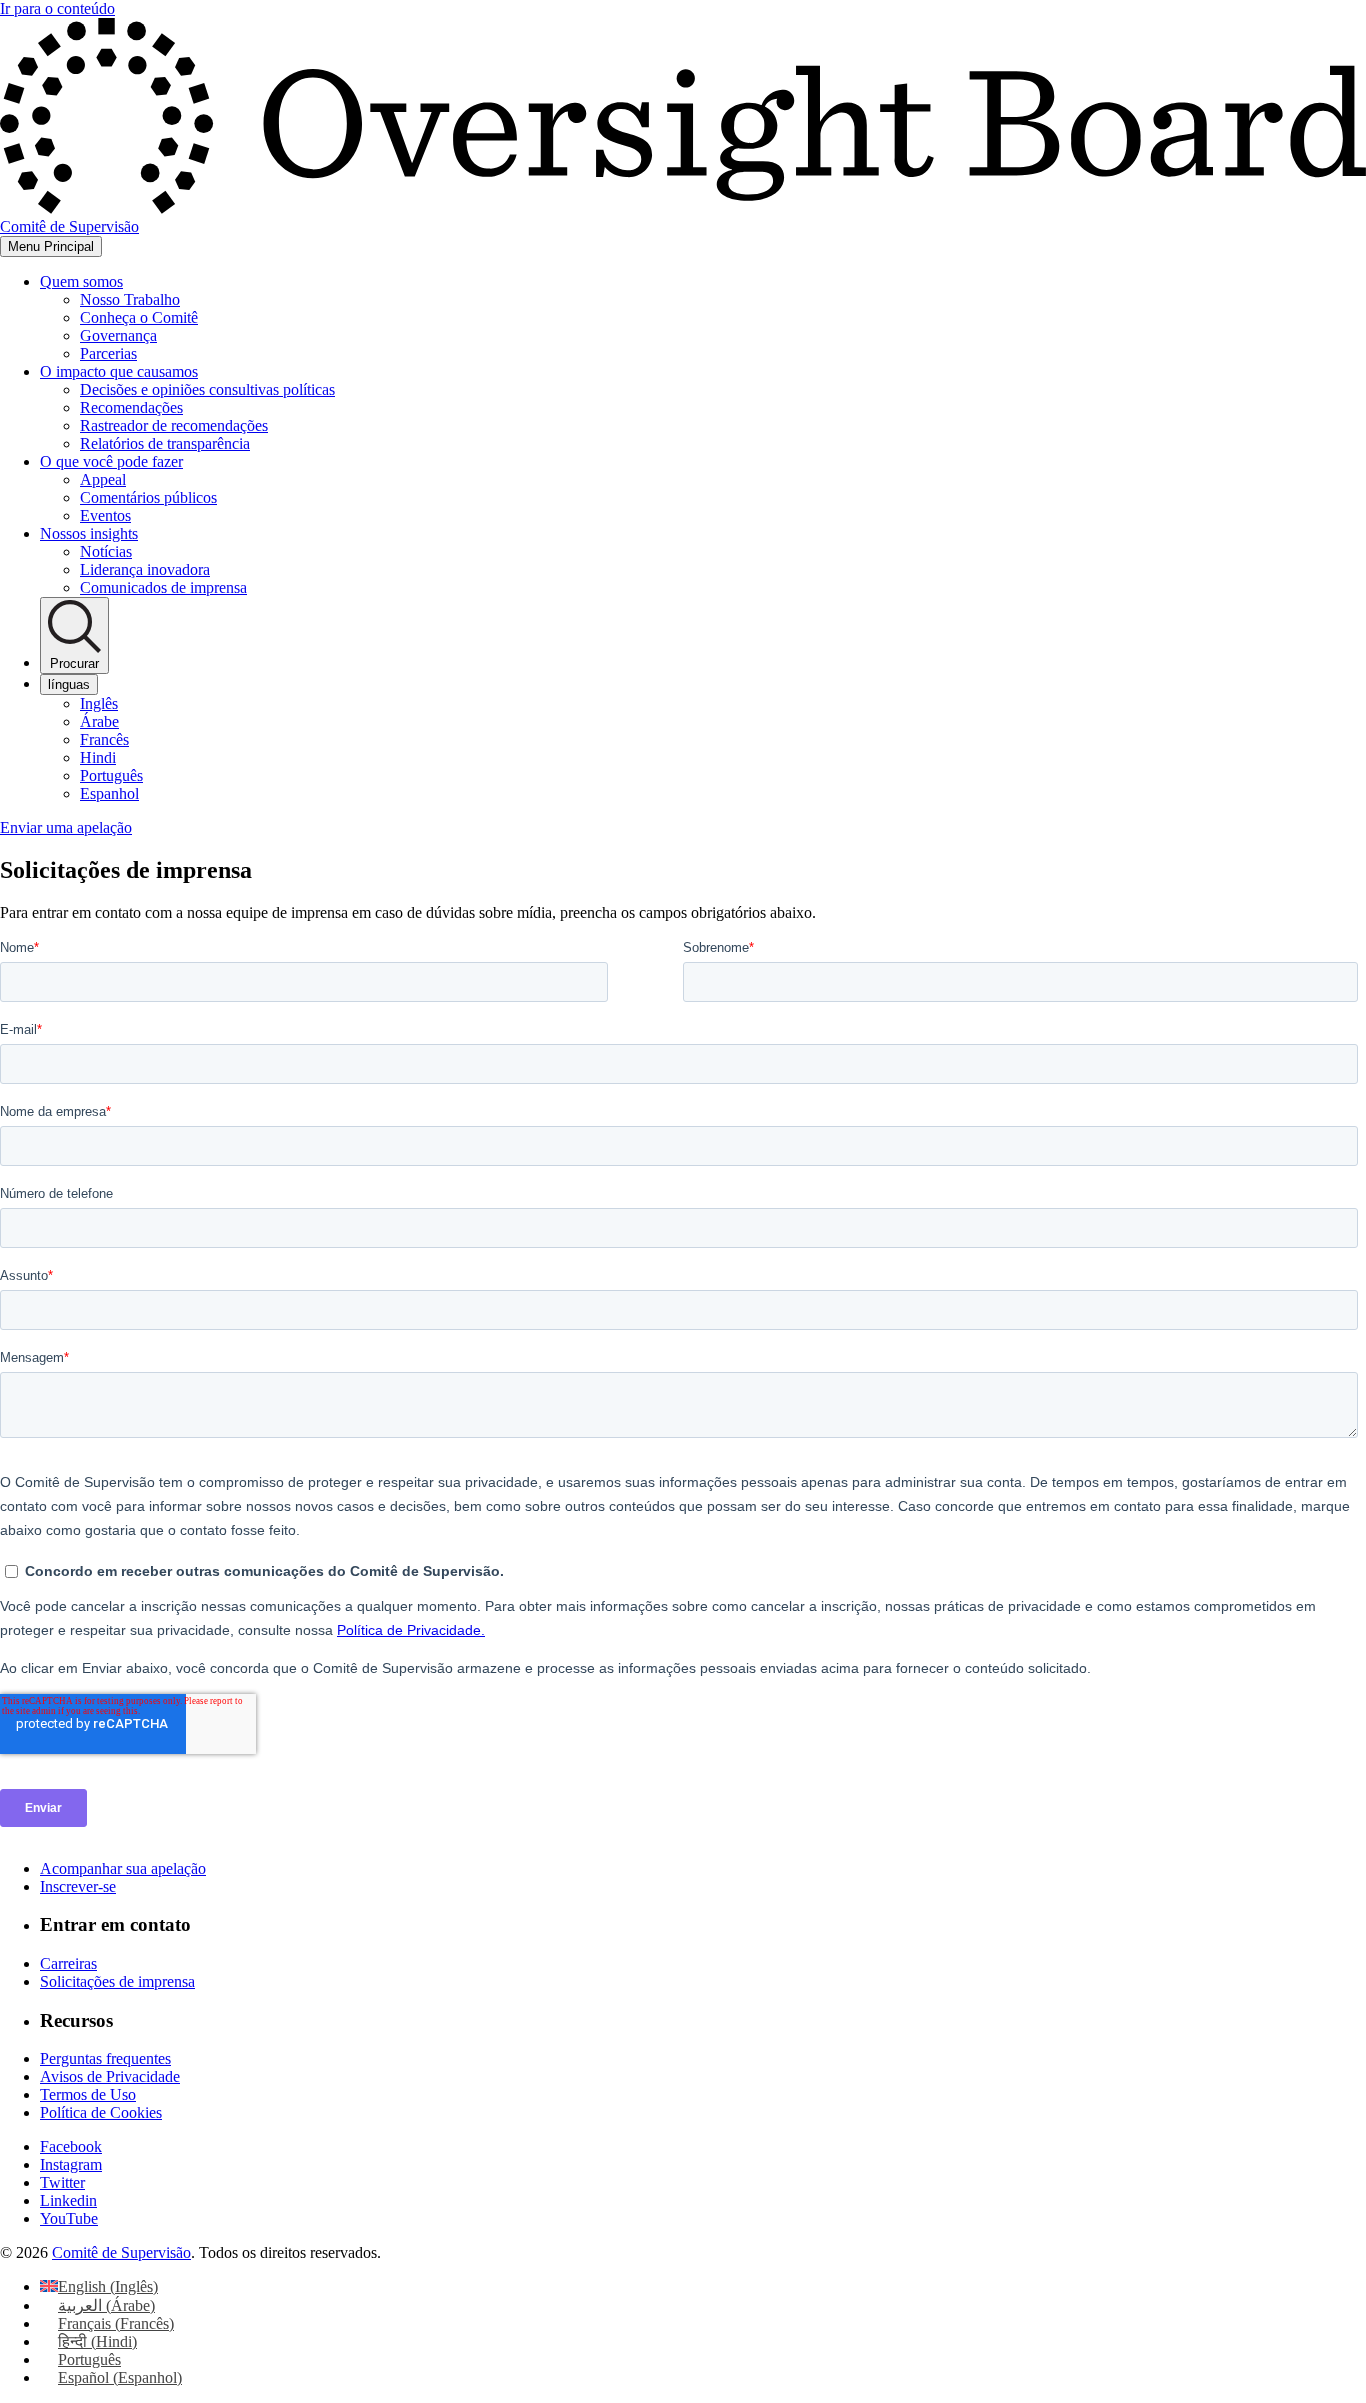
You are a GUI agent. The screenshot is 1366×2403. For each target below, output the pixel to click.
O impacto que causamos (119, 371)
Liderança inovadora (145, 569)
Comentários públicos (148, 497)
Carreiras (68, 1963)
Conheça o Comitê (139, 317)
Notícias (106, 551)
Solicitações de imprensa (117, 1981)
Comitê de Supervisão (121, 2252)
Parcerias (108, 353)
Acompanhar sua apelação (123, 1868)
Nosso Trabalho (130, 299)
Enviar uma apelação (66, 827)
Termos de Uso (88, 2094)
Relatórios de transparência (165, 443)
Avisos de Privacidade (110, 2076)
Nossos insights (89, 533)
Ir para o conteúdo (57, 8)
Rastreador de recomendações (174, 425)
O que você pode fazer (111, 461)
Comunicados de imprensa (163, 587)
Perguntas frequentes (105, 2058)
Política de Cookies (101, 2112)
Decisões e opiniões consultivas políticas (207, 389)
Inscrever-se (78, 1886)
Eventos (105, 515)
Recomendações (131, 407)
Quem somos (81, 281)
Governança (118, 335)
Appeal (103, 479)
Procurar (74, 663)
